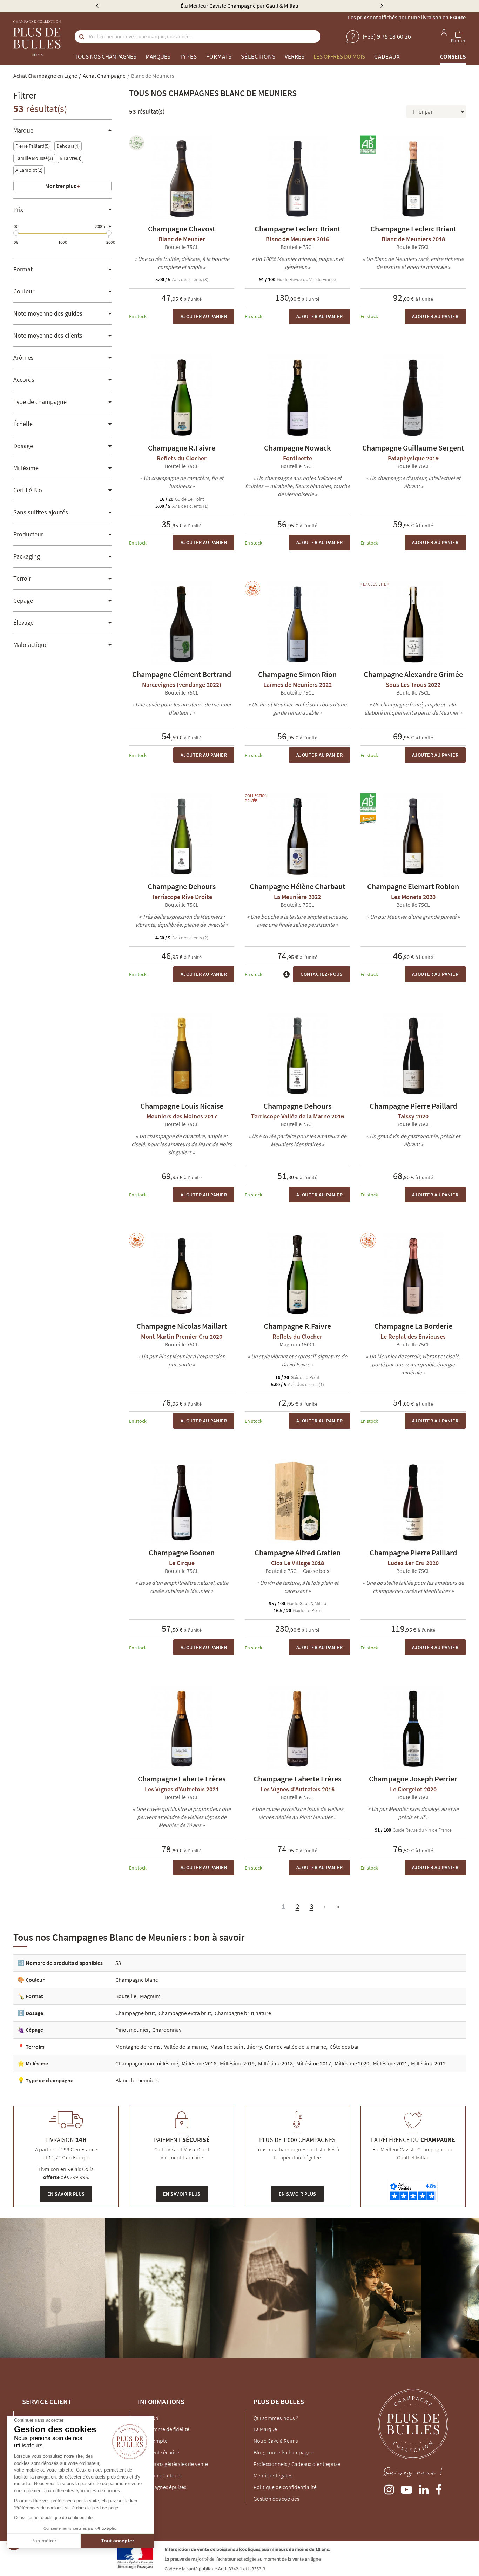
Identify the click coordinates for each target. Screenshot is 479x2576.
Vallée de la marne (185, 2047)
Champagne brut (135, 2013)
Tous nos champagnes (106, 56)
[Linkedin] (424, 2488)
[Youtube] (406, 2488)
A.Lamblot (28, 170)
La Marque (265, 2429)
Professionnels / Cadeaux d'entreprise (297, 2464)
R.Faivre (70, 158)
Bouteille (126, 1996)
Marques (158, 56)
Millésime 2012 (428, 2063)
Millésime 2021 (390, 2063)
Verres (295, 56)
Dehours (67, 146)
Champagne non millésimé (147, 2063)
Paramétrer (44, 2541)
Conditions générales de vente (173, 2464)
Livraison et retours (160, 2475)
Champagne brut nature (243, 2013)
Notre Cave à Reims (276, 2441)
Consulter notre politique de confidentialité (54, 2518)
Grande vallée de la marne (296, 2047)
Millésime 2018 (275, 2063)
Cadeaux (387, 56)
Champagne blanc (137, 1980)
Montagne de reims (138, 2047)
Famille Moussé (33, 158)
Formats (219, 56)
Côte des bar (344, 2047)
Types (188, 56)
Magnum (150, 1996)
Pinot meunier (132, 2030)
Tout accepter (117, 2541)
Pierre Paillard (32, 146)
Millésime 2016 (199, 2063)
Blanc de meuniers (137, 2080)
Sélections (258, 56)
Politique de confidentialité (285, 2487)
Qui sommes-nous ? (276, 2418)
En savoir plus (66, 2194)
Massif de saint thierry (236, 2047)
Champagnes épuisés (162, 2487)
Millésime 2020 (352, 2063)
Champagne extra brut (185, 2013)
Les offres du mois (339, 56)
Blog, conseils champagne (284, 2452)
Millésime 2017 (314, 2063)
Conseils (453, 56)
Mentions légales (273, 2475)
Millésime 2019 (237, 2063)
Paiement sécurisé (158, 2452)
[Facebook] (439, 2488)
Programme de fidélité (164, 2429)
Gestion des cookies (276, 2499)
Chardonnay (167, 2030)
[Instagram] (389, 2488)
